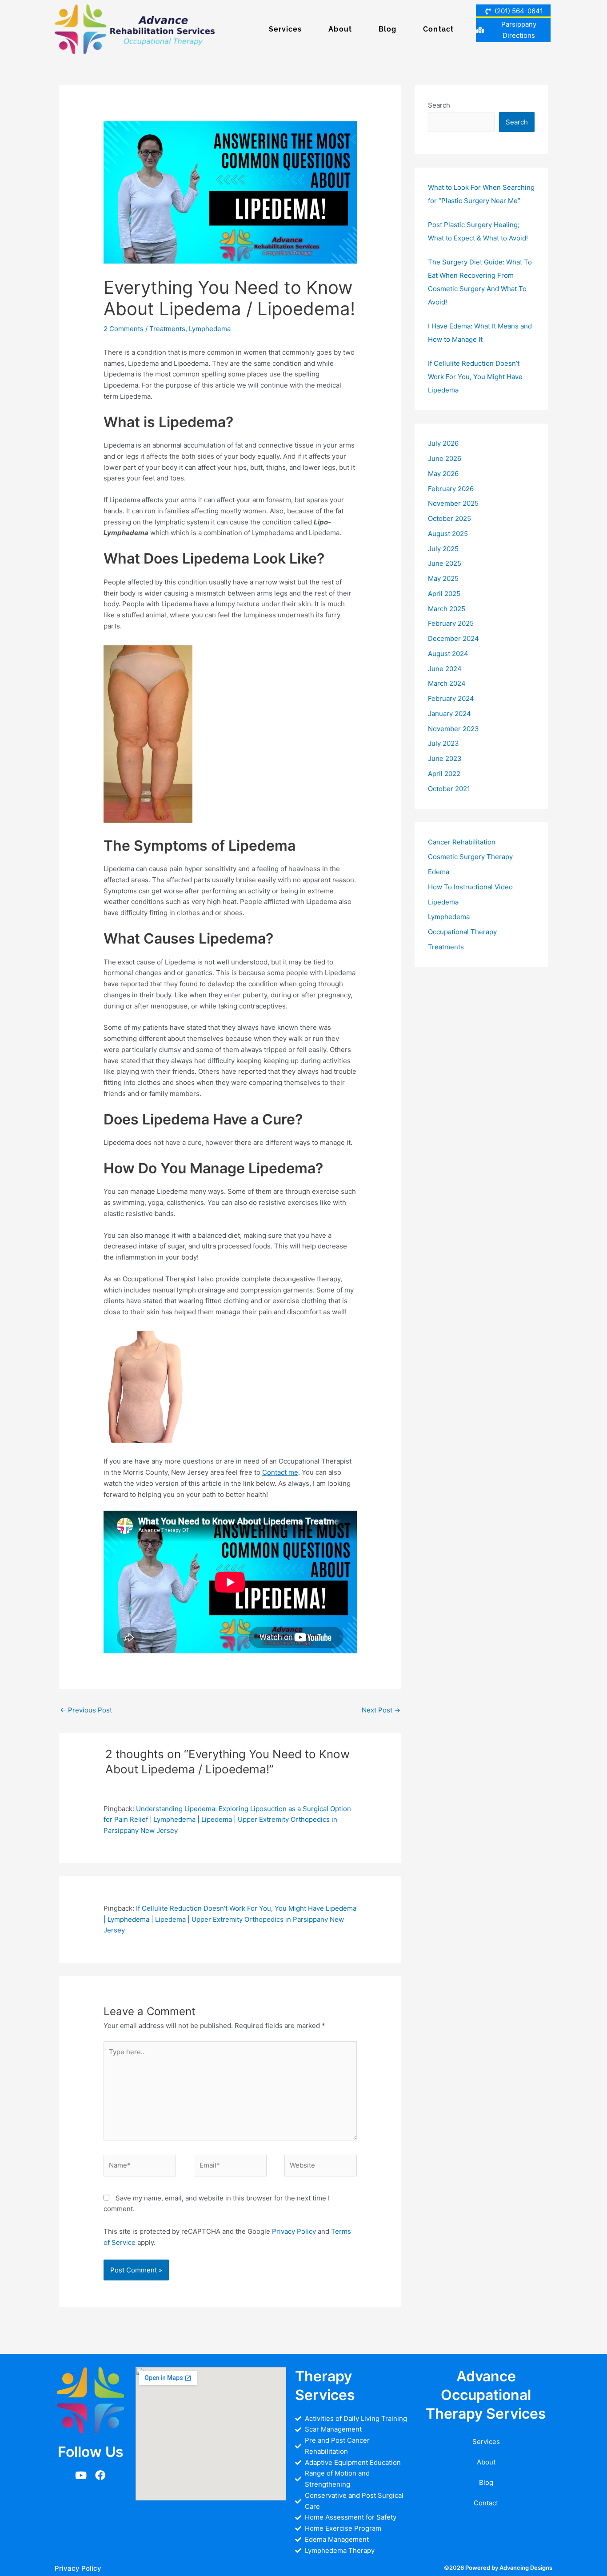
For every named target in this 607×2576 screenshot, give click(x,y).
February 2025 (451, 623)
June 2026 (445, 458)
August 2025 (448, 534)
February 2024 (451, 698)
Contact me (280, 1472)
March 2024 (447, 683)
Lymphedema (210, 329)
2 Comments (124, 329)
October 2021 (449, 789)
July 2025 (443, 549)
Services (286, 29)
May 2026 (443, 474)
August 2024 (448, 654)
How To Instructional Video (470, 887)
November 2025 (453, 503)
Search (439, 105)
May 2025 (443, 578)
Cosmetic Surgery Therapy (470, 857)
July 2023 (443, 743)
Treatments (167, 329)
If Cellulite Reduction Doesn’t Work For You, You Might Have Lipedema (475, 377)
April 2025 (444, 594)
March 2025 (447, 609)
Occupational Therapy (462, 932)
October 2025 (449, 518)
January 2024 (449, 714)
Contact (438, 29)
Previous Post (86, 1710)
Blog (387, 29)
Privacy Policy (294, 2231)
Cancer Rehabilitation (462, 842)
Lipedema (443, 902)
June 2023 (445, 758)
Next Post (381, 1710)
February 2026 (451, 489)
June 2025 (445, 563)
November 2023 (453, 729)
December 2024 (453, 638)
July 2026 (443, 443)
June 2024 (445, 669)
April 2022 (444, 774)
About (340, 29)
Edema (439, 872)
